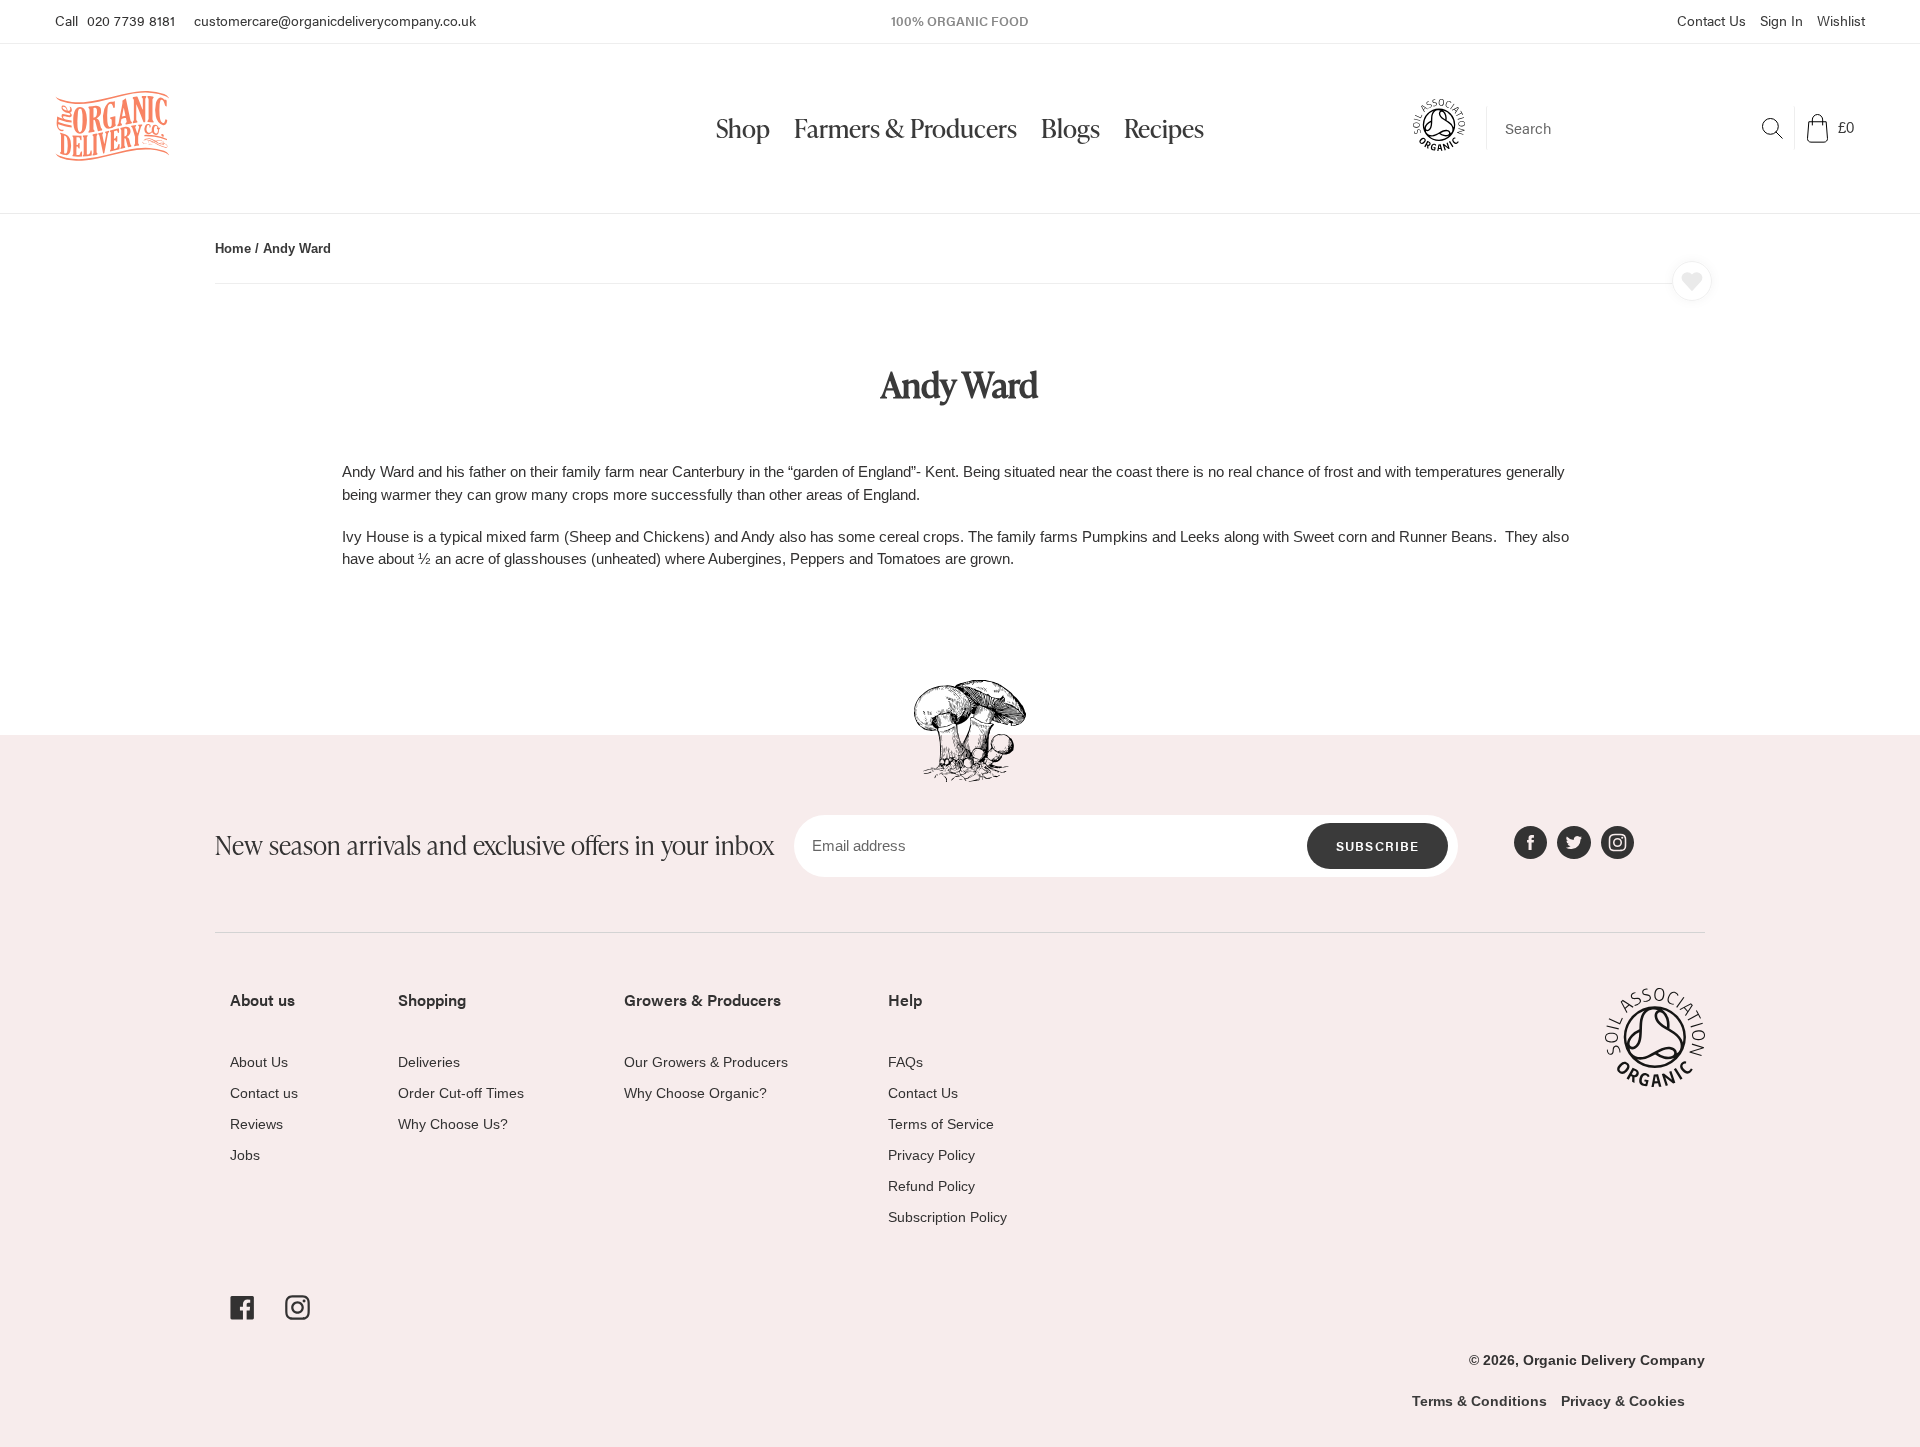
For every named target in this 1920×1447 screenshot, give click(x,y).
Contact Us (1711, 20)
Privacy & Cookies (1623, 1401)
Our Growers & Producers (706, 1062)
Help (905, 999)
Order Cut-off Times (461, 1093)
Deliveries (429, 1062)
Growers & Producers (702, 999)
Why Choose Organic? (695, 1093)
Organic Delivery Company (1614, 1360)
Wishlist (1841, 20)
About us (262, 999)
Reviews (256, 1124)
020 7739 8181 (131, 20)
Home (233, 248)
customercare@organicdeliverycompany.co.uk (335, 20)
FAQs (905, 1062)
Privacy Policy (931, 1155)
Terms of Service (941, 1124)
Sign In (1781, 20)
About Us (259, 1062)
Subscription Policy (947, 1217)
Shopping (432, 999)
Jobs (245, 1155)
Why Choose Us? (453, 1124)
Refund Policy (931, 1186)
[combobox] (1640, 128)
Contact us (264, 1093)
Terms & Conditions (1479, 1401)
